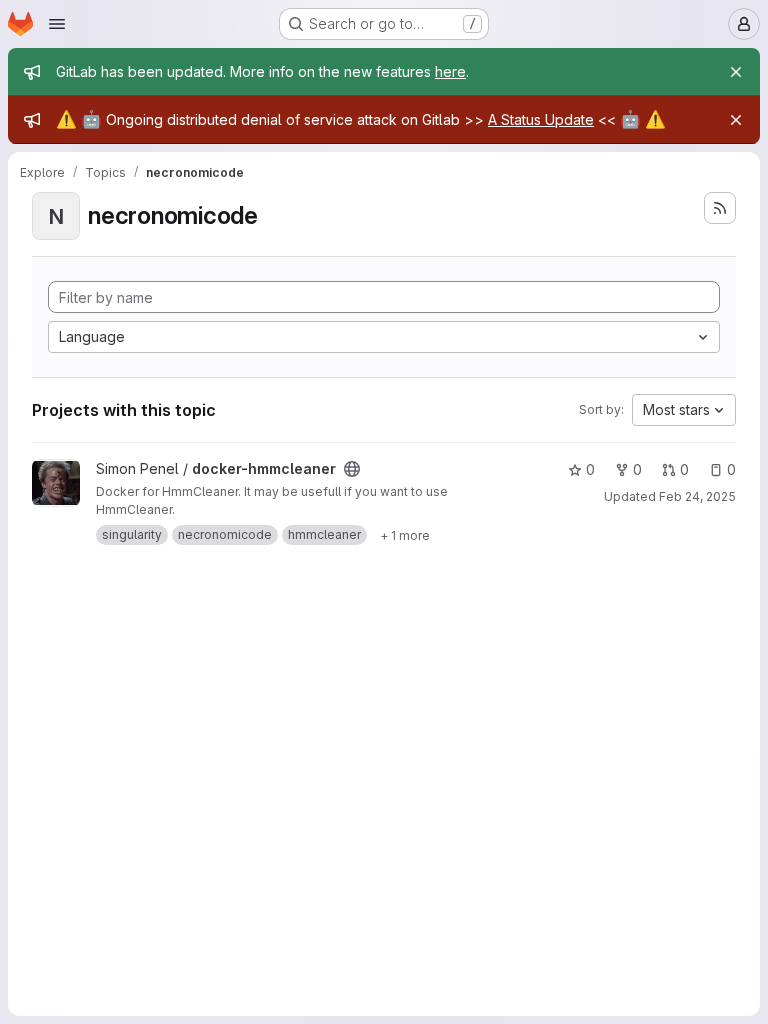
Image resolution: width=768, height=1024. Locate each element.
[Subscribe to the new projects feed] (720, 208)
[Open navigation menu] (57, 24)
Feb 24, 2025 (697, 496)
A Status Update (541, 119)
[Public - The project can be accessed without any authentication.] (352, 469)
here (450, 71)
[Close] (736, 72)
